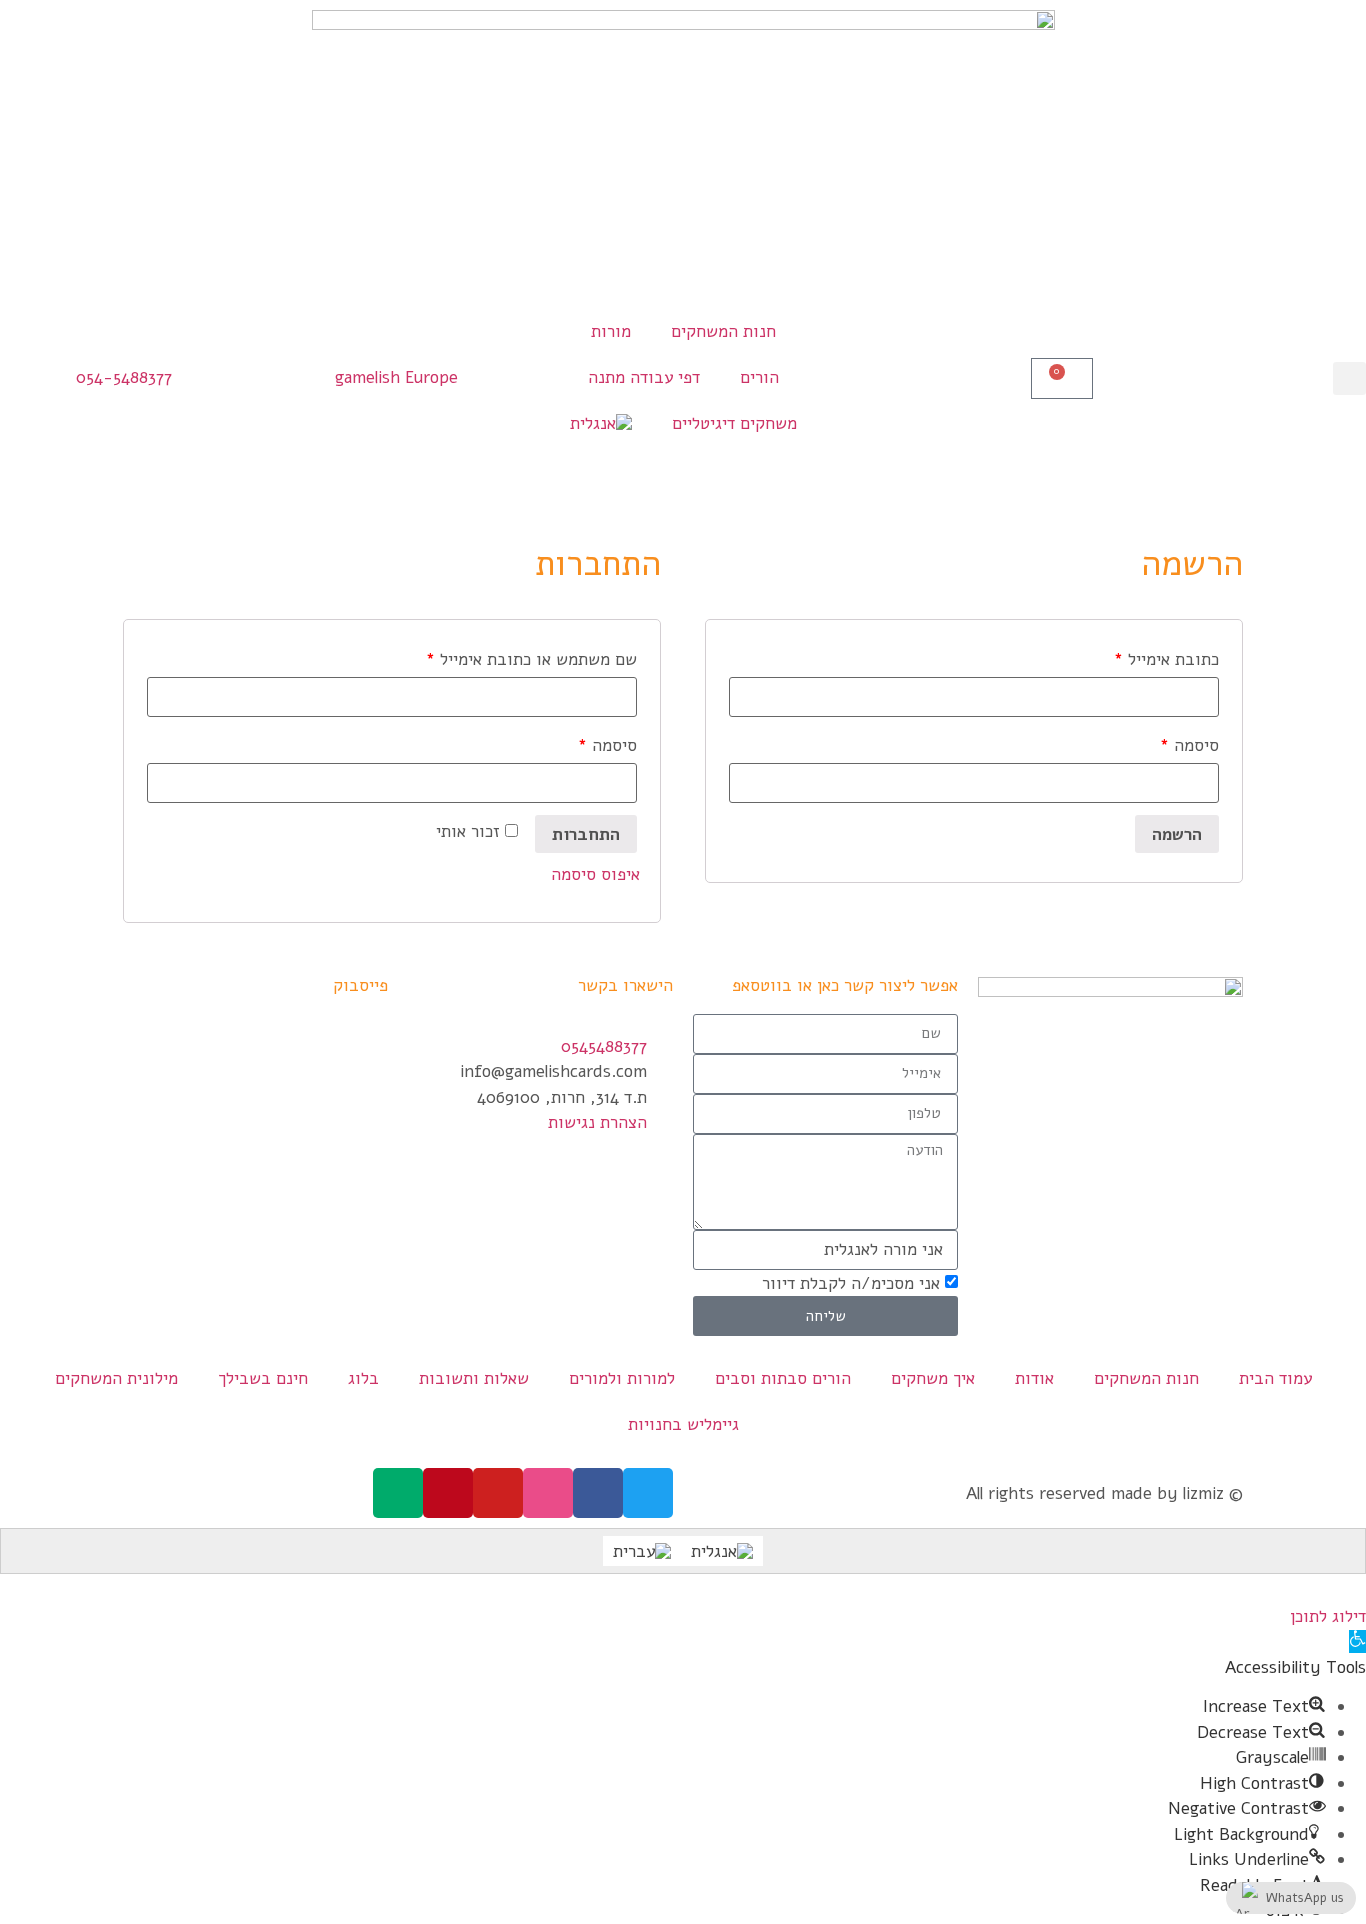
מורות (611, 331)
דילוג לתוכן (1328, 1616)
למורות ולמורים (622, 1378)
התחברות (586, 834)
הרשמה (1177, 834)
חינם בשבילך (263, 1378)
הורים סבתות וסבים (783, 1378)
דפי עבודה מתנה (644, 377)
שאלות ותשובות (474, 1378)
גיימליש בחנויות (683, 1424)
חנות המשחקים (723, 331)
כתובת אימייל (1166, 659)
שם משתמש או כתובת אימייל (531, 659)
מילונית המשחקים (116, 1378)
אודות (1034, 1378)
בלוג (363, 1378)
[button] (1349, 378)
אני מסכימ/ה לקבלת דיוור (851, 1283)
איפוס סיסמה (595, 874)
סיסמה (607, 745)
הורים (759, 377)
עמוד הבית (1275, 1378)
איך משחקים (933, 1378)
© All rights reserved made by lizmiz (1104, 1493)
